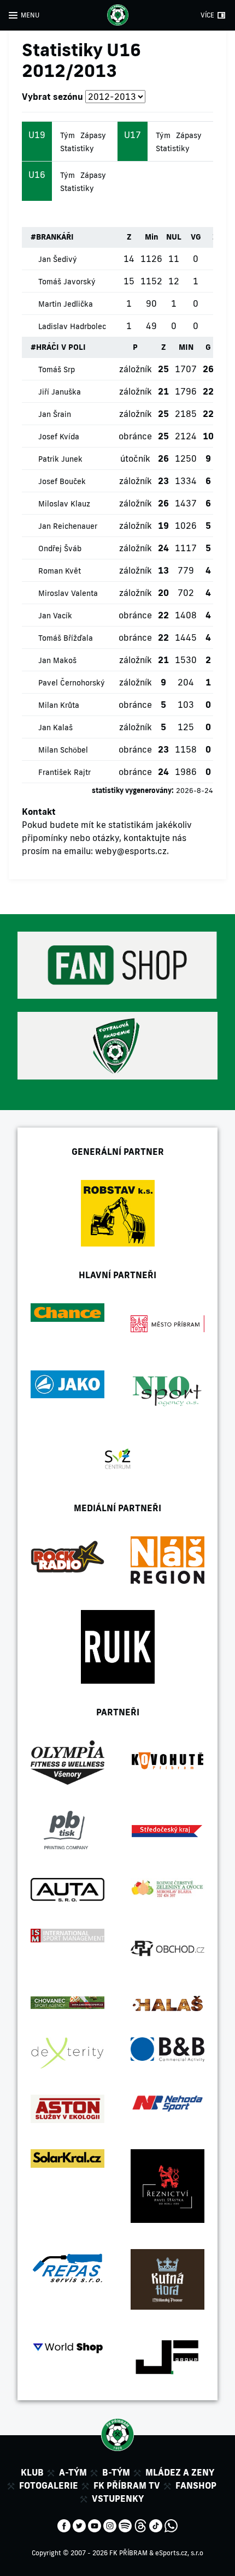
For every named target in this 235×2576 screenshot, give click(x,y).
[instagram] (110, 2525)
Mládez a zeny (180, 2472)
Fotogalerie (49, 2485)
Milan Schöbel (63, 750)
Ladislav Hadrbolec (72, 326)
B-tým (116, 2472)
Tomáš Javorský (67, 282)
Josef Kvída (59, 437)
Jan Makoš (57, 660)
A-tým (73, 2472)
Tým (67, 135)
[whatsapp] (171, 2525)
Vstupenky (118, 2499)
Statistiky (77, 148)
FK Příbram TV (127, 2485)
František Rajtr (64, 772)
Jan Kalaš (55, 728)
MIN (186, 347)
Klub (32, 2472)
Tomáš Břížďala (66, 638)
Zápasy (93, 135)
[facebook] (64, 2525)
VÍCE (207, 15)
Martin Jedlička (66, 304)
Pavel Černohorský (72, 683)
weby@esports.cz (131, 851)
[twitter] (79, 2525)
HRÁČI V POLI (61, 347)
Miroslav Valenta (68, 593)
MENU (30, 15)
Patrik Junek (60, 459)
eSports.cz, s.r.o (179, 2553)
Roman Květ (60, 571)
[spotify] (125, 2525)
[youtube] (95, 2525)
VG (196, 237)
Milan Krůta (59, 705)
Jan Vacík (55, 616)
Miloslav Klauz (64, 504)
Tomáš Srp (57, 369)
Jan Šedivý (58, 259)
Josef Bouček (62, 481)
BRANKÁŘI (55, 237)
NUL (174, 237)
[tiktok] (156, 2525)
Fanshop (196, 2485)
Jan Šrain (55, 414)
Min (152, 237)
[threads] (140, 2525)
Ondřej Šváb (60, 548)
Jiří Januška (60, 392)
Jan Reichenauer (68, 526)
